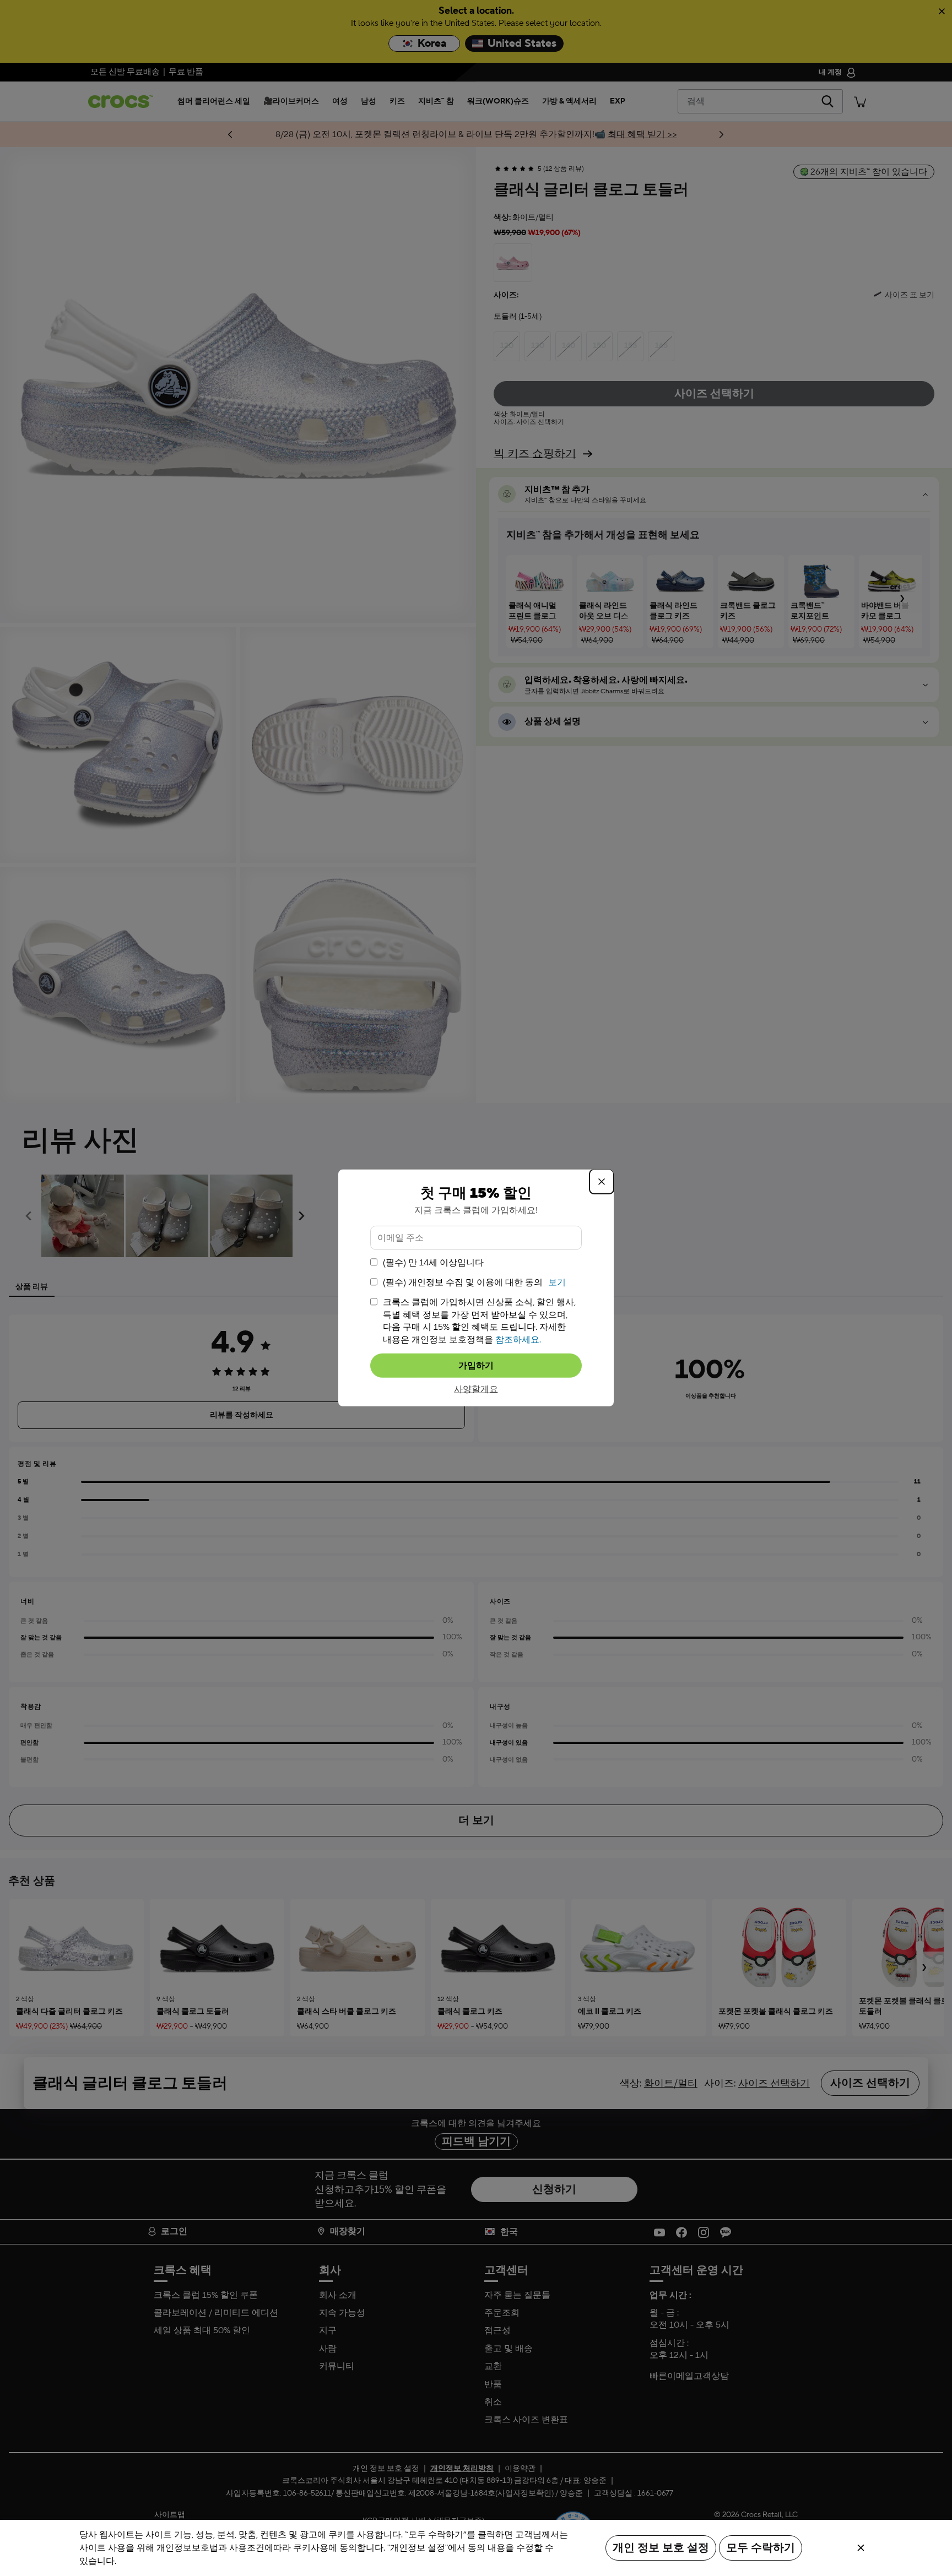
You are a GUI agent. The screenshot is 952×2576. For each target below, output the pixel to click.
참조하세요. (518, 1339)
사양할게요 (476, 1389)
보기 (557, 1282)
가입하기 (476, 1366)
